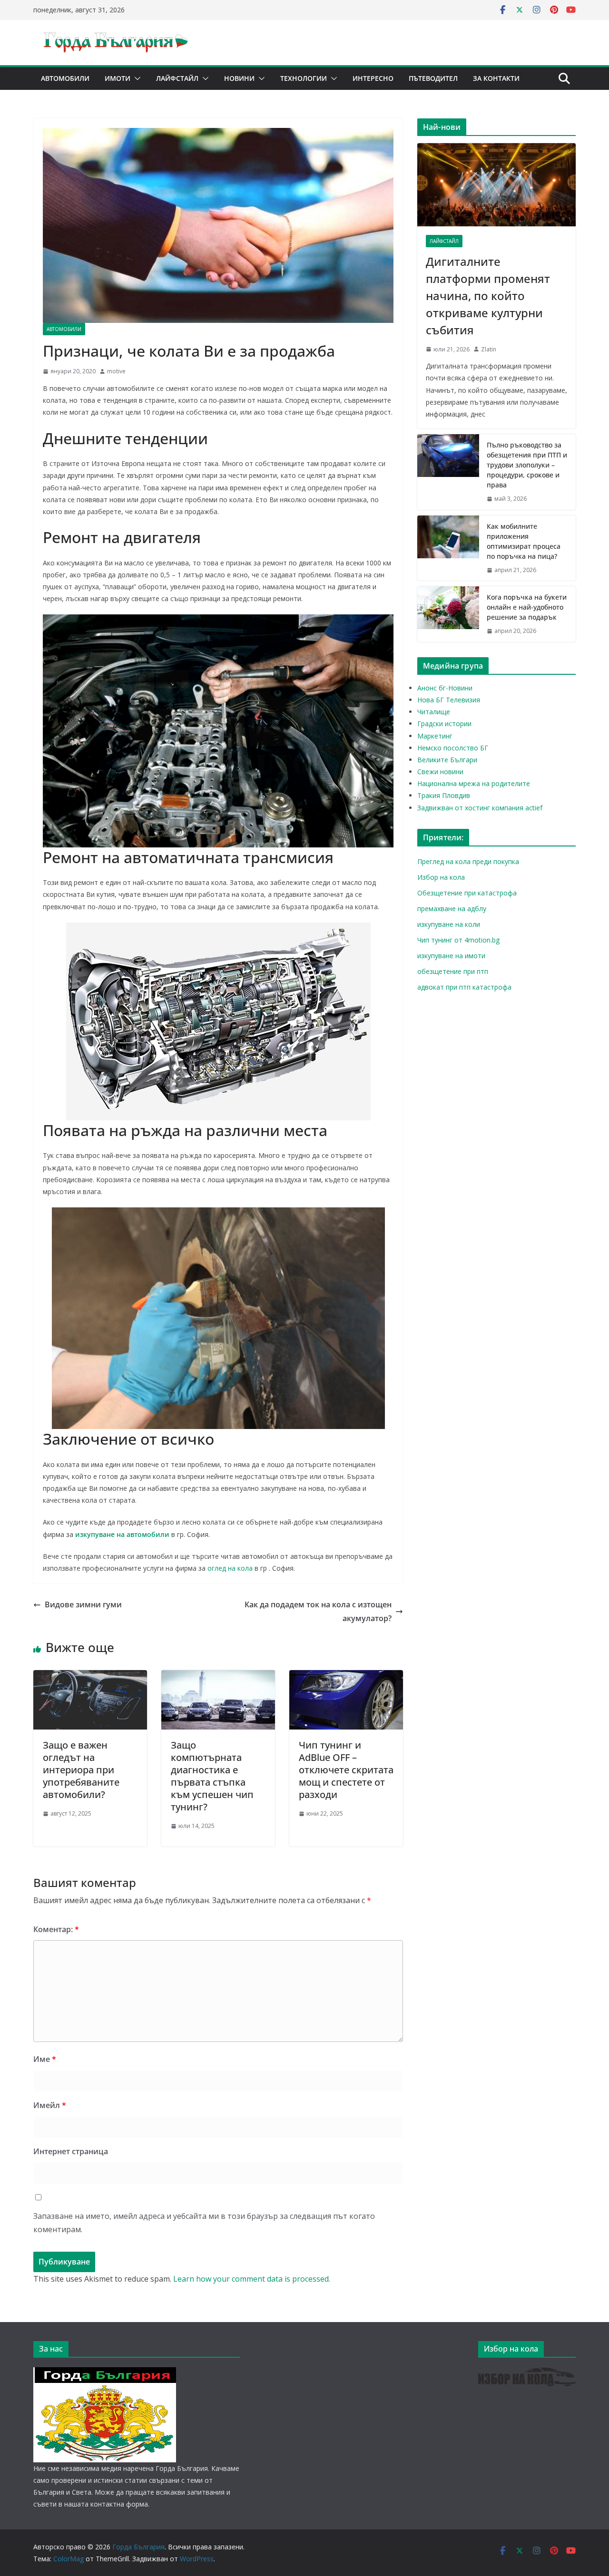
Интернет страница (71, 2151)
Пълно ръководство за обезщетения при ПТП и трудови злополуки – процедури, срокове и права (527, 465)
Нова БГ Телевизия (449, 700)
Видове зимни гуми (83, 1604)
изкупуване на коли (449, 924)
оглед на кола (230, 1568)
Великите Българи (447, 760)
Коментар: (56, 1929)
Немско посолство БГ (453, 748)
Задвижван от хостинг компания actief (480, 808)
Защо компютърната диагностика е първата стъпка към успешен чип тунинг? (212, 1776)
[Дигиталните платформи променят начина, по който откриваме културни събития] (496, 185)
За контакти (496, 78)
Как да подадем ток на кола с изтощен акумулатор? (318, 1611)
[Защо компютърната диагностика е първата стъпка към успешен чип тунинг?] (218, 1677)
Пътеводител (433, 78)
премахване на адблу (452, 909)
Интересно (373, 78)
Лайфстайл (177, 78)
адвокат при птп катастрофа (464, 987)
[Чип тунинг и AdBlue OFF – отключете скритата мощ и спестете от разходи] (346, 1677)
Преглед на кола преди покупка (468, 861)
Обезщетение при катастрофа (467, 893)
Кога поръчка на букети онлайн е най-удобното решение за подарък (527, 607)
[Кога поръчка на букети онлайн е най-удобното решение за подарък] (448, 614)
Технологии (304, 78)
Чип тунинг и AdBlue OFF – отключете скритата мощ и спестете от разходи (346, 1770)
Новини (239, 78)
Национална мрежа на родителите (474, 783)
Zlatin (489, 349)
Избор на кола (441, 877)
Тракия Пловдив (444, 795)
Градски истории (444, 724)
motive (116, 371)
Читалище (434, 712)
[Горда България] (105, 2373)
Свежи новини (440, 772)
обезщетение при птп (453, 971)
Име (45, 2059)
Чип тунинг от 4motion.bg (458, 940)
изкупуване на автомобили (122, 1534)
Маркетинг (435, 736)
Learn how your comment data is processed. (252, 2279)
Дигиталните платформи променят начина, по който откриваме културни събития (488, 296)
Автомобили (65, 78)
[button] (136, 78)
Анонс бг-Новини (445, 688)
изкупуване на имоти (451, 956)
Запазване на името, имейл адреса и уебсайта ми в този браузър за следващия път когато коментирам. (204, 2223)
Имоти (118, 78)
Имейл (50, 2105)
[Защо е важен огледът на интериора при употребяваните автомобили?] (90, 1677)
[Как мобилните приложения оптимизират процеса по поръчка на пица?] (448, 548)
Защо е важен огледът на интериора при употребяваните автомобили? (81, 1770)
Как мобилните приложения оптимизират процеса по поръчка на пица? (524, 541)
